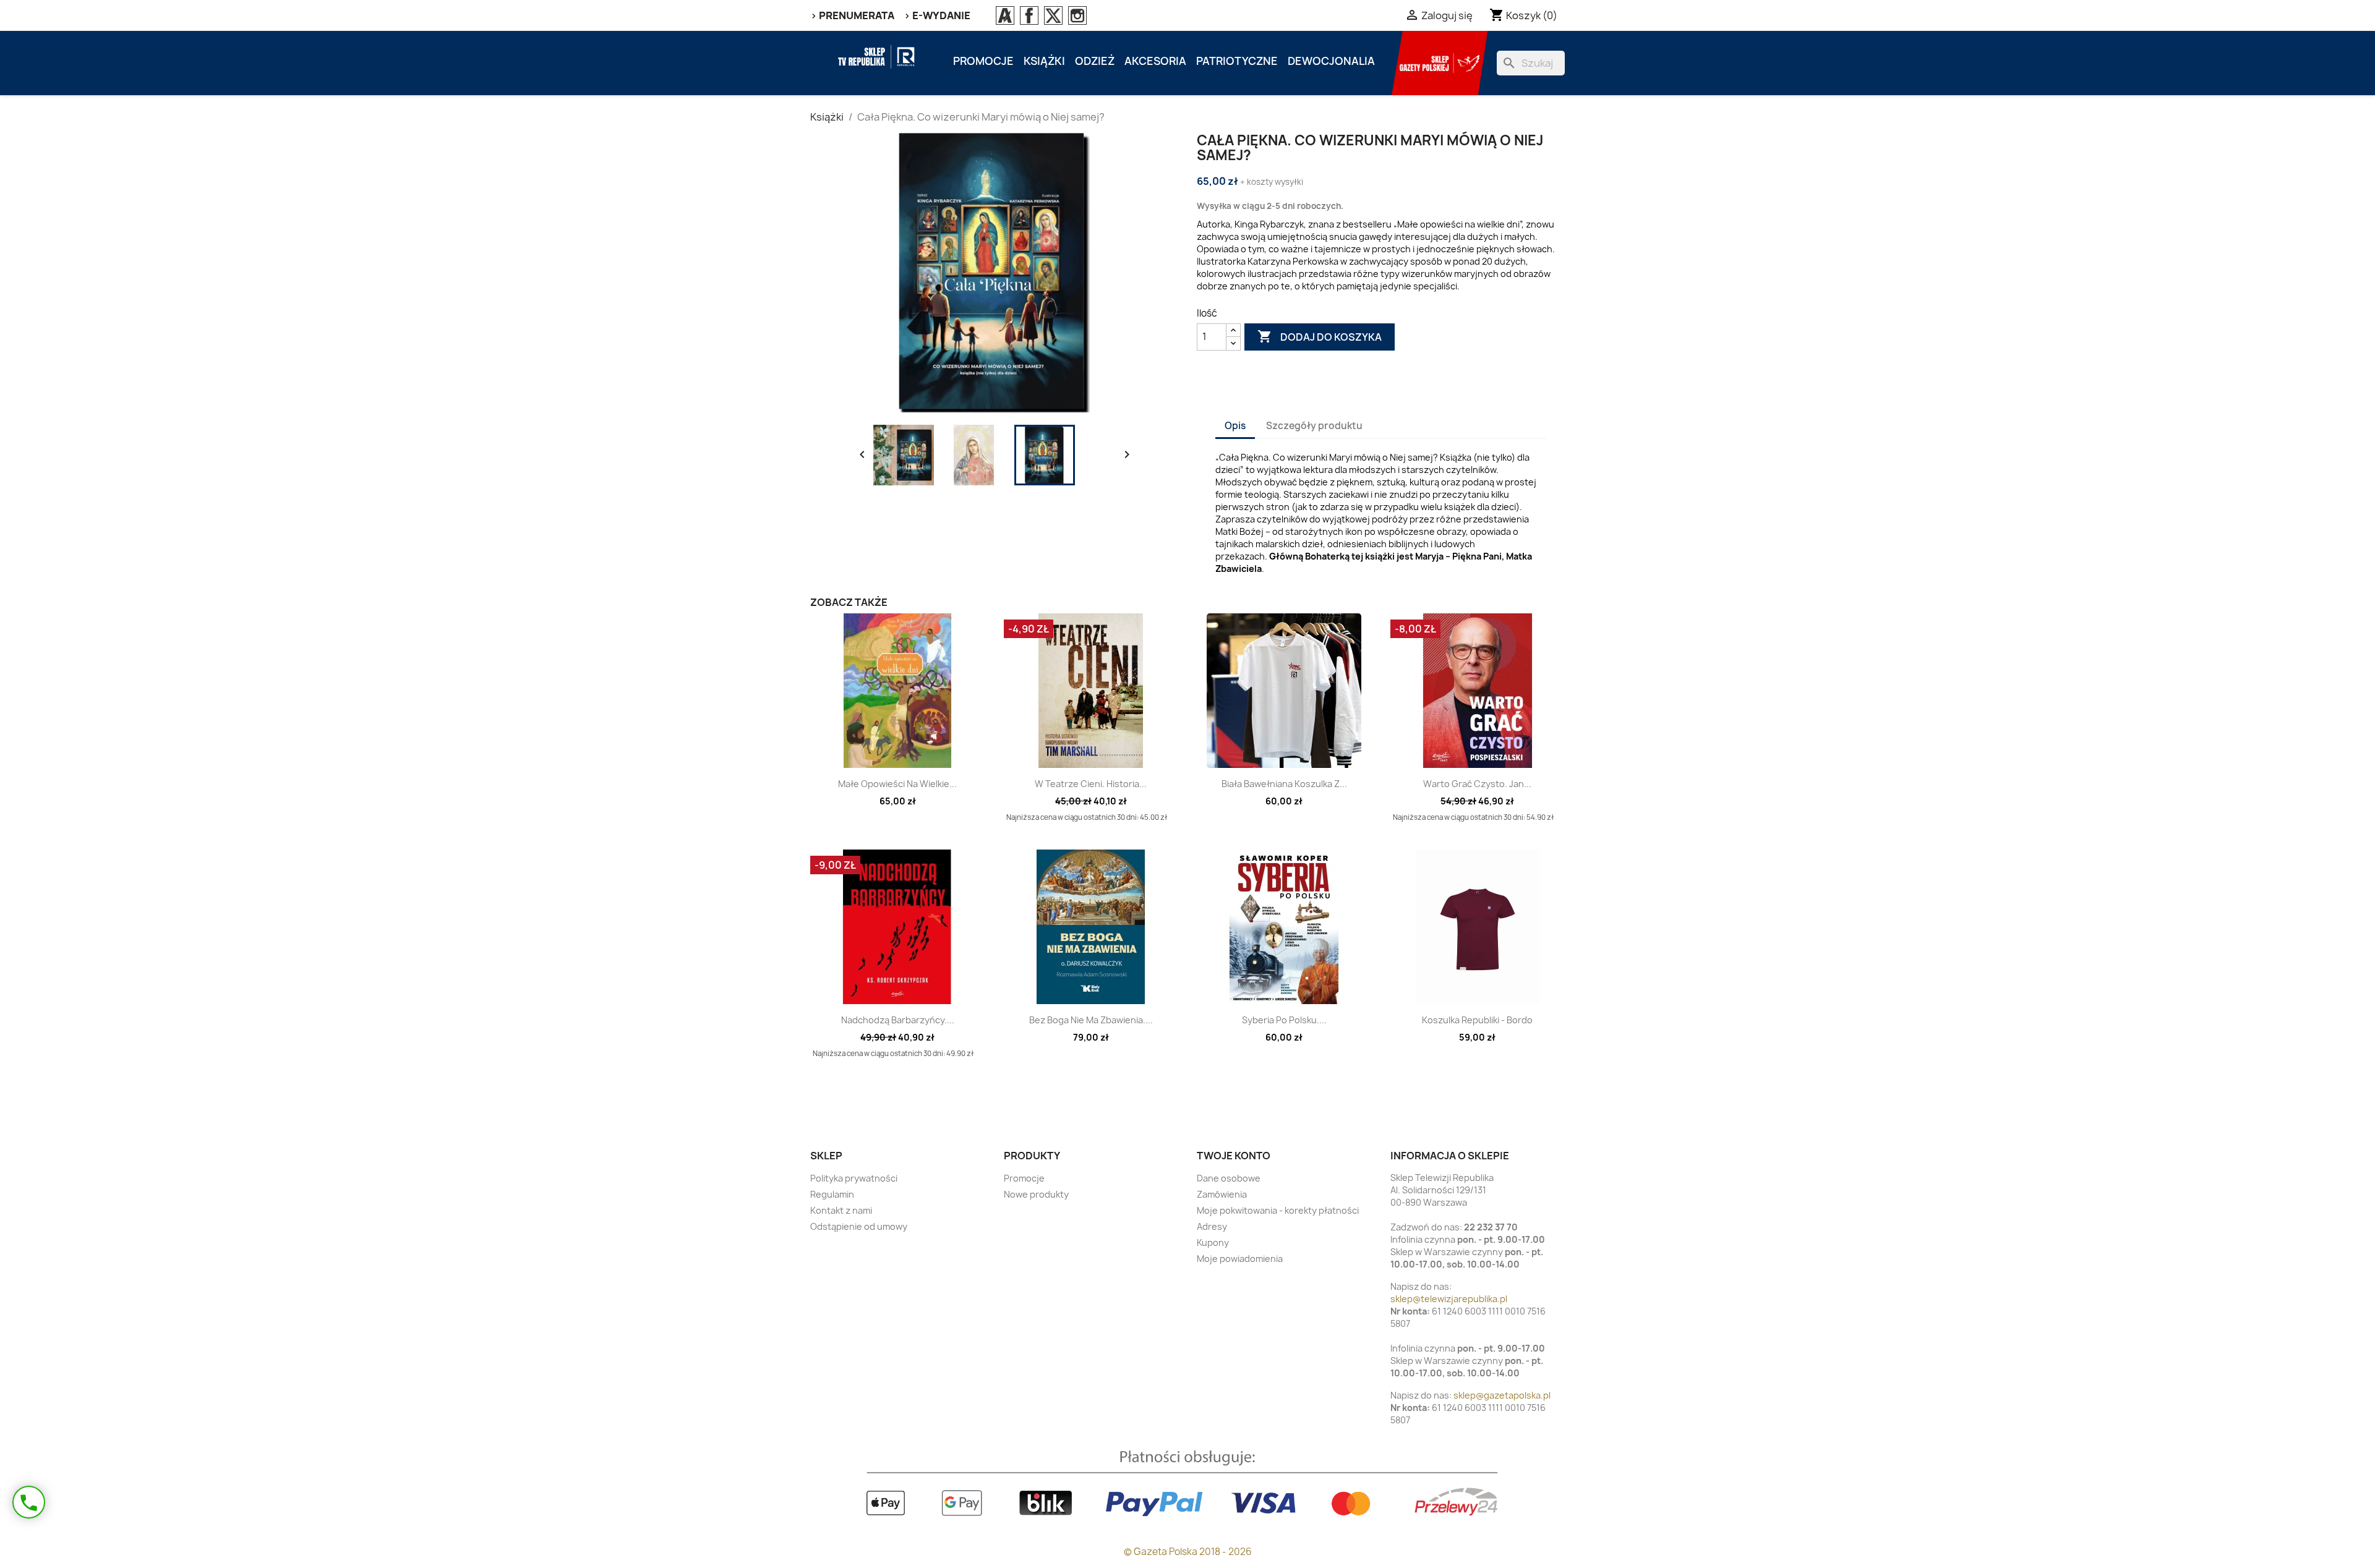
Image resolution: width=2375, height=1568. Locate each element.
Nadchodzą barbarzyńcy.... (898, 1020)
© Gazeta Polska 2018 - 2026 (1188, 1552)
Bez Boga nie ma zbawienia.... (1091, 1020)
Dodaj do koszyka (1320, 336)
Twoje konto (1234, 1156)
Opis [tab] (1235, 426)
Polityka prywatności (854, 1178)
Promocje (983, 61)
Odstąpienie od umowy (859, 1226)
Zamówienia (1222, 1194)
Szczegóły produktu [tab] (1314, 426)
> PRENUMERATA (852, 15)
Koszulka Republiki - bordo (1477, 1020)
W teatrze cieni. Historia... (1091, 784)
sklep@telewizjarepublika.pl (1449, 1299)
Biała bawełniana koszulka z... (1284, 784)
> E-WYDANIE (937, 15)
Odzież (1095, 61)
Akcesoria (1155, 61)
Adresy (1212, 1226)
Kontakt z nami (841, 1210)
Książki (1044, 61)
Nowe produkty (1036, 1194)
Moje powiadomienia (1240, 1259)
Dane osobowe (1229, 1178)
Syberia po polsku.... (1284, 1020)
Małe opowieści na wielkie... (897, 784)
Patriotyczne (1237, 61)
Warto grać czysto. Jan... (1477, 784)
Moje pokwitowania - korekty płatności (1278, 1210)
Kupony (1213, 1242)
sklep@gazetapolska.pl (1502, 1395)
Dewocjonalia (1331, 61)
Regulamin (832, 1194)
